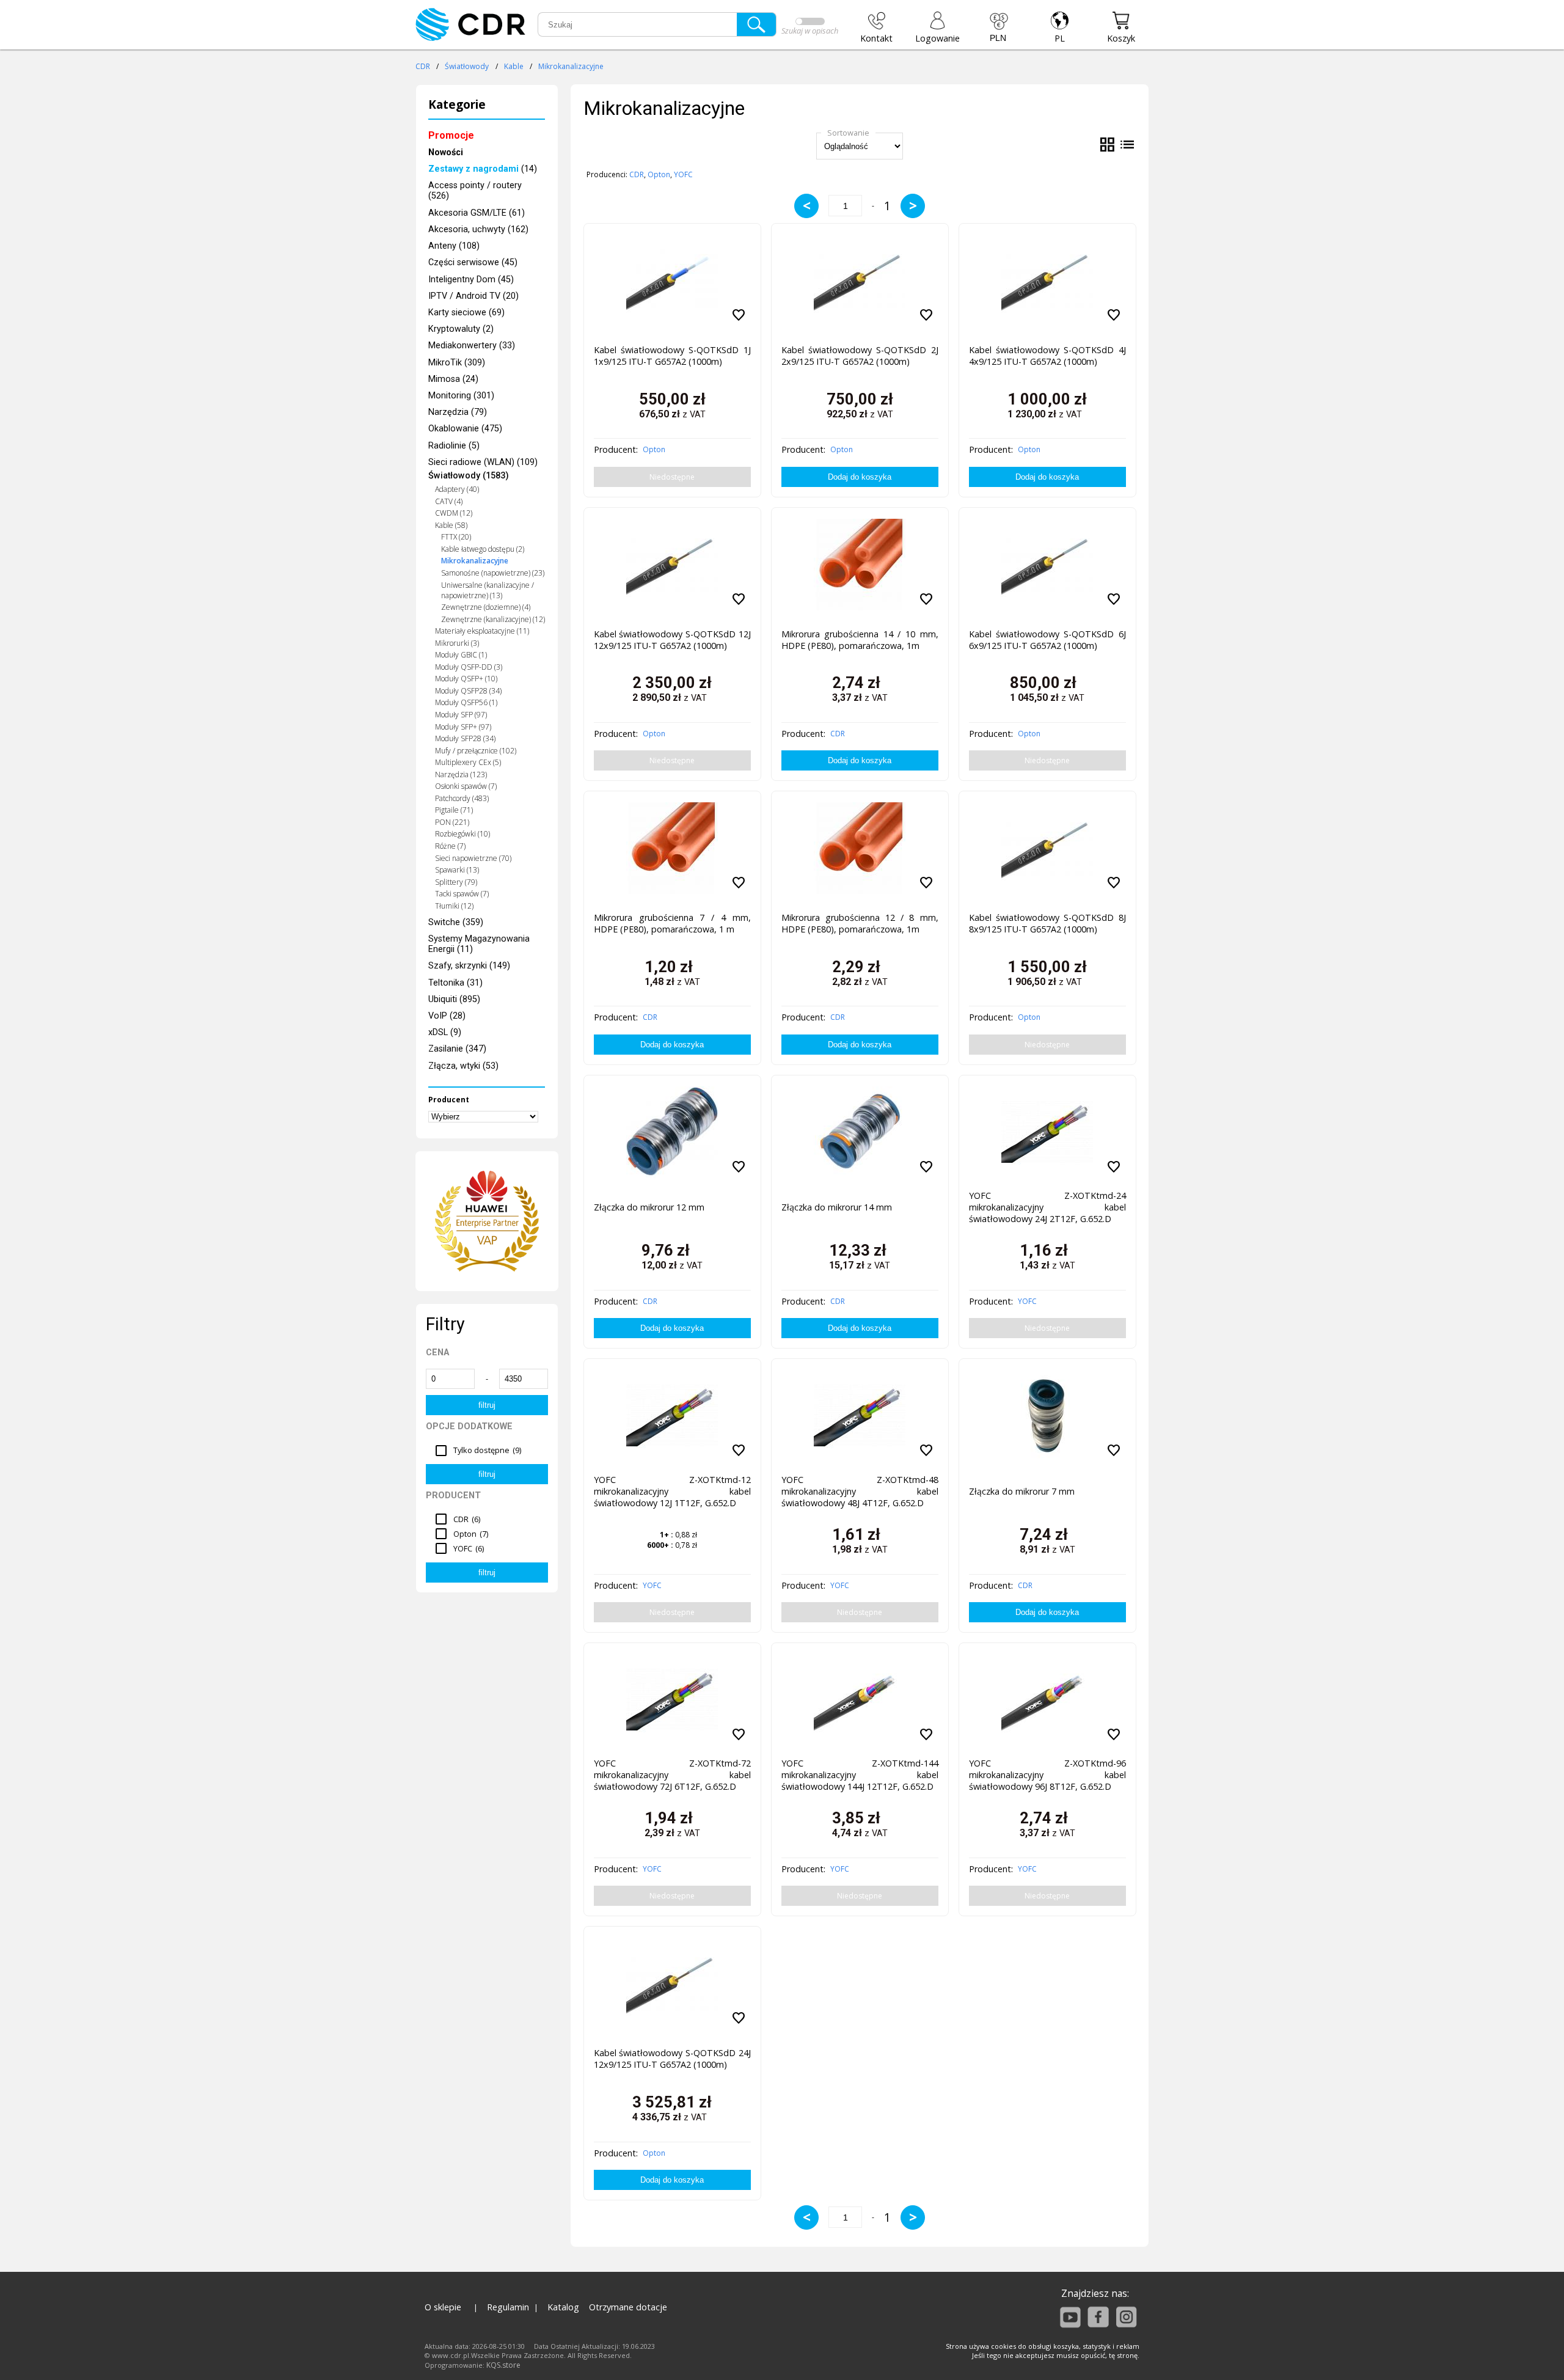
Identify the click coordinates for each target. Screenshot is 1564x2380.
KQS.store (503, 2365)
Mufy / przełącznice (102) (476, 751)
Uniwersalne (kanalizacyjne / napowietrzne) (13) (488, 590)
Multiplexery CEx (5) (468, 762)
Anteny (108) (454, 246)
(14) (483, 169)
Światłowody (467, 66)
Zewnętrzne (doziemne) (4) (486, 607)
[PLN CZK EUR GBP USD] (999, 27)
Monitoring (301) (461, 396)
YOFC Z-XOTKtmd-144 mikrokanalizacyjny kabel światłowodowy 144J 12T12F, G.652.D (860, 1775)
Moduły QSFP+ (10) (466, 679)
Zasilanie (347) (457, 1049)
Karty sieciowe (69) (466, 313)
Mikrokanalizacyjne (571, 66)
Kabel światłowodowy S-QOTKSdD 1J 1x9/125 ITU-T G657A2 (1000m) (672, 356)
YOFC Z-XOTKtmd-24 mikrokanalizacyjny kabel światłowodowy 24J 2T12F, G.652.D (1047, 1207)
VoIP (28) (447, 1016)
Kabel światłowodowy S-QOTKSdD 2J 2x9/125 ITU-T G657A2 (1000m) (860, 356)
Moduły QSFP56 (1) (466, 702)
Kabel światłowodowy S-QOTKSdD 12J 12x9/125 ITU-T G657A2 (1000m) (672, 640)
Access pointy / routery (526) (475, 191)
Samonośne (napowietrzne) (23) (493, 573)
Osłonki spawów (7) (466, 786)
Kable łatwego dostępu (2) (483, 549)
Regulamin (508, 2307)
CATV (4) (449, 501)
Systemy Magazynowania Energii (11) (479, 944)
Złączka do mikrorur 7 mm (1022, 1491)
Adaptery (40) (457, 489)
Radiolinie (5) (454, 446)
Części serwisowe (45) (473, 262)
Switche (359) (456, 922)
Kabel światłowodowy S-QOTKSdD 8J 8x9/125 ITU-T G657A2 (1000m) (1047, 923)
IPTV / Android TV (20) (473, 296)
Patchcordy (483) (462, 798)
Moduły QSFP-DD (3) (469, 667)
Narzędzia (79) (458, 412)
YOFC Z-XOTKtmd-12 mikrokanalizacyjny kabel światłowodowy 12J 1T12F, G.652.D (672, 1491)
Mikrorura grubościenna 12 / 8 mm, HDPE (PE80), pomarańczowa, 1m (860, 923)
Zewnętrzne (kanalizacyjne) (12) (493, 619)
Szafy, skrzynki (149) (469, 966)
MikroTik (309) (457, 363)
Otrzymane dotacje (628, 2307)
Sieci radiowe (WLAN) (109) (483, 462)
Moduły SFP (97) (461, 715)
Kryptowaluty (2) (461, 329)
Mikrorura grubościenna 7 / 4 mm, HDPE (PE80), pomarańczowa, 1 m (672, 923)
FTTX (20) (456, 537)
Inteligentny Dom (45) (471, 280)
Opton (659, 174)
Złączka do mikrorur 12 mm (649, 1207)
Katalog (563, 2307)
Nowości (446, 152)
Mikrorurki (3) (457, 643)
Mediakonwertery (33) (472, 346)
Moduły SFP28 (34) (465, 738)
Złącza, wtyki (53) (463, 1066)
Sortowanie (848, 133)
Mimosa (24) (453, 379)
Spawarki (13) (457, 870)
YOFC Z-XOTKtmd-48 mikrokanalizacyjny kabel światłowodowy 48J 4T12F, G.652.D (860, 1491)
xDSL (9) (445, 1032)
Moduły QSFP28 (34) (468, 691)
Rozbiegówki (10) (462, 834)
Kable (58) (451, 525)
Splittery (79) (456, 882)
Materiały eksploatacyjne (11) (482, 631)
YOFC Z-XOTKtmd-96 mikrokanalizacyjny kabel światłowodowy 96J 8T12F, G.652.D (1047, 1775)
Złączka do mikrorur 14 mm (837, 1207)
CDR (423, 66)
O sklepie (443, 2307)
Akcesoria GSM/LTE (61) (477, 213)
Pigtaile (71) (454, 810)
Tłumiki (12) (454, 906)
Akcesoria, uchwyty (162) (478, 229)
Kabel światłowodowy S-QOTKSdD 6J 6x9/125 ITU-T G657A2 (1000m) (1047, 640)
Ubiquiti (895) (454, 999)
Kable (514, 66)
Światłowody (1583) (469, 476)
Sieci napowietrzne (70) (473, 858)
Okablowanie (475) (465, 429)
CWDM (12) (454, 513)
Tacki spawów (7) (462, 894)
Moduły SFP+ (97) (463, 727)
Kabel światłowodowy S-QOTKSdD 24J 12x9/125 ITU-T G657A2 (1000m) (672, 2059)
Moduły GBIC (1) (461, 655)
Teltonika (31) (455, 983)
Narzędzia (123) (461, 774)
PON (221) (452, 822)
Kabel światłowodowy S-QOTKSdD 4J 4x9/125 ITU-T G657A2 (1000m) (1047, 356)
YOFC (683, 174)
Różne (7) (450, 846)
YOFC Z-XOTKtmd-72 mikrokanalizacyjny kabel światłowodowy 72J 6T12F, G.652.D (672, 1775)
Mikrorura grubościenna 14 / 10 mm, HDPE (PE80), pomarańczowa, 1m (860, 640)
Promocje (451, 135)
